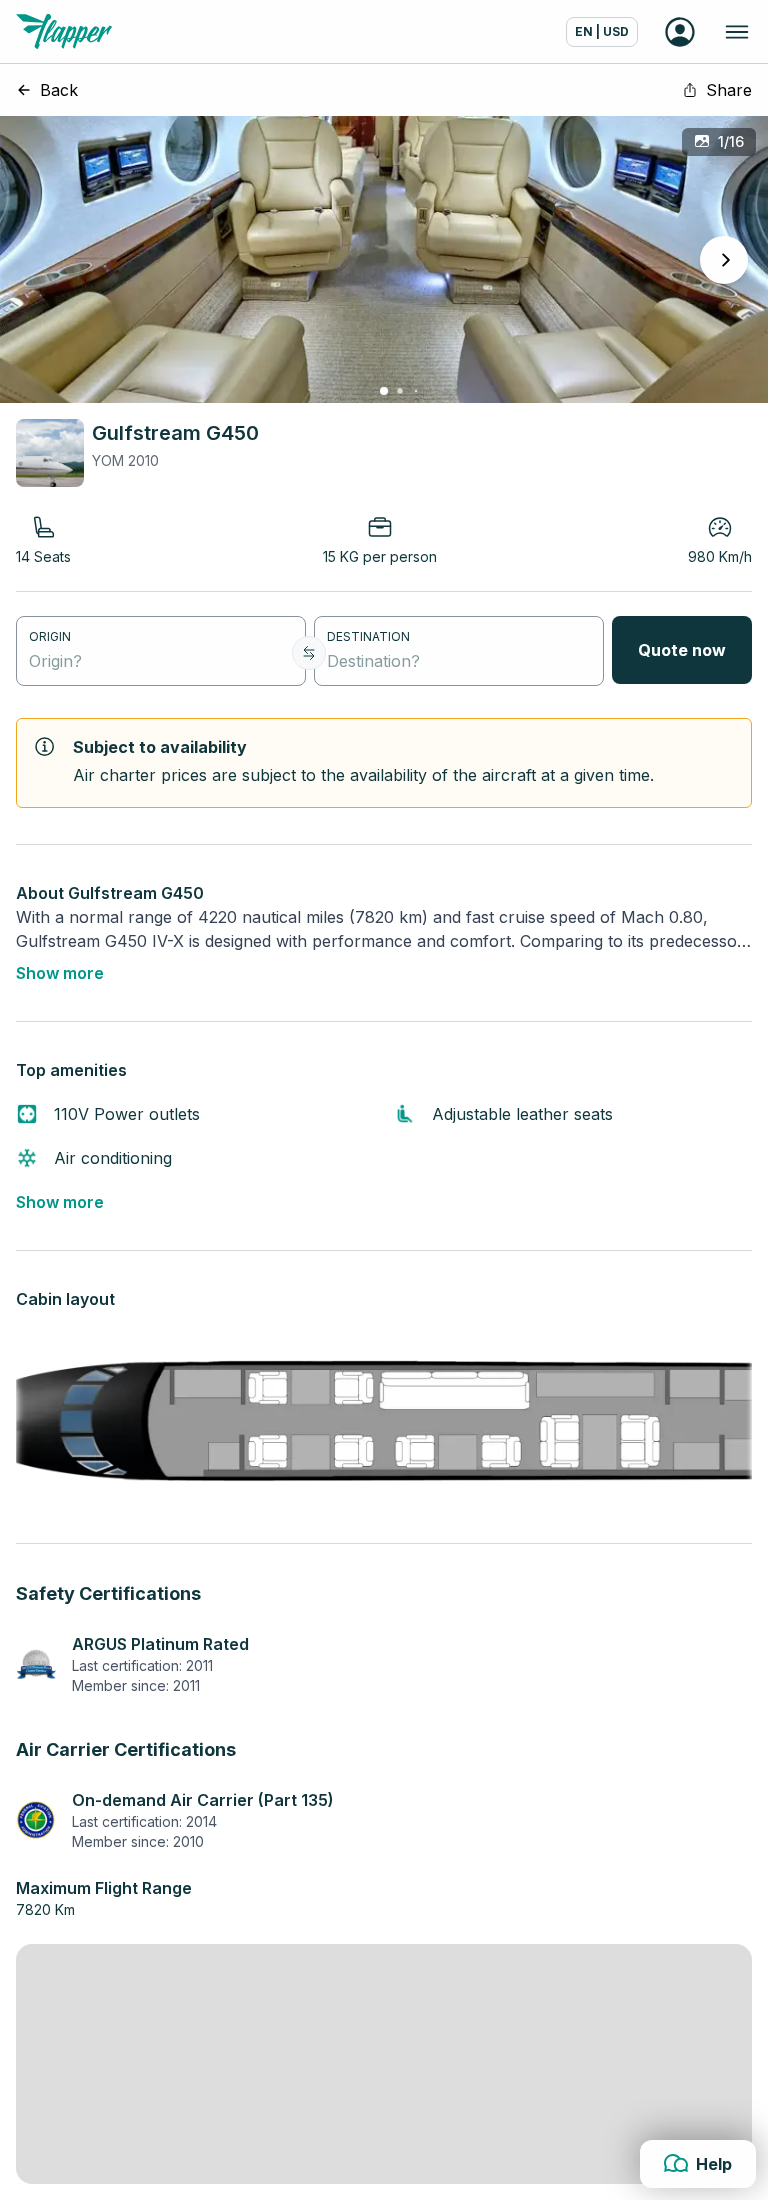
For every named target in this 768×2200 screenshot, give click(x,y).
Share (729, 90)
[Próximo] (724, 260)
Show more (60, 973)
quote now (682, 650)
